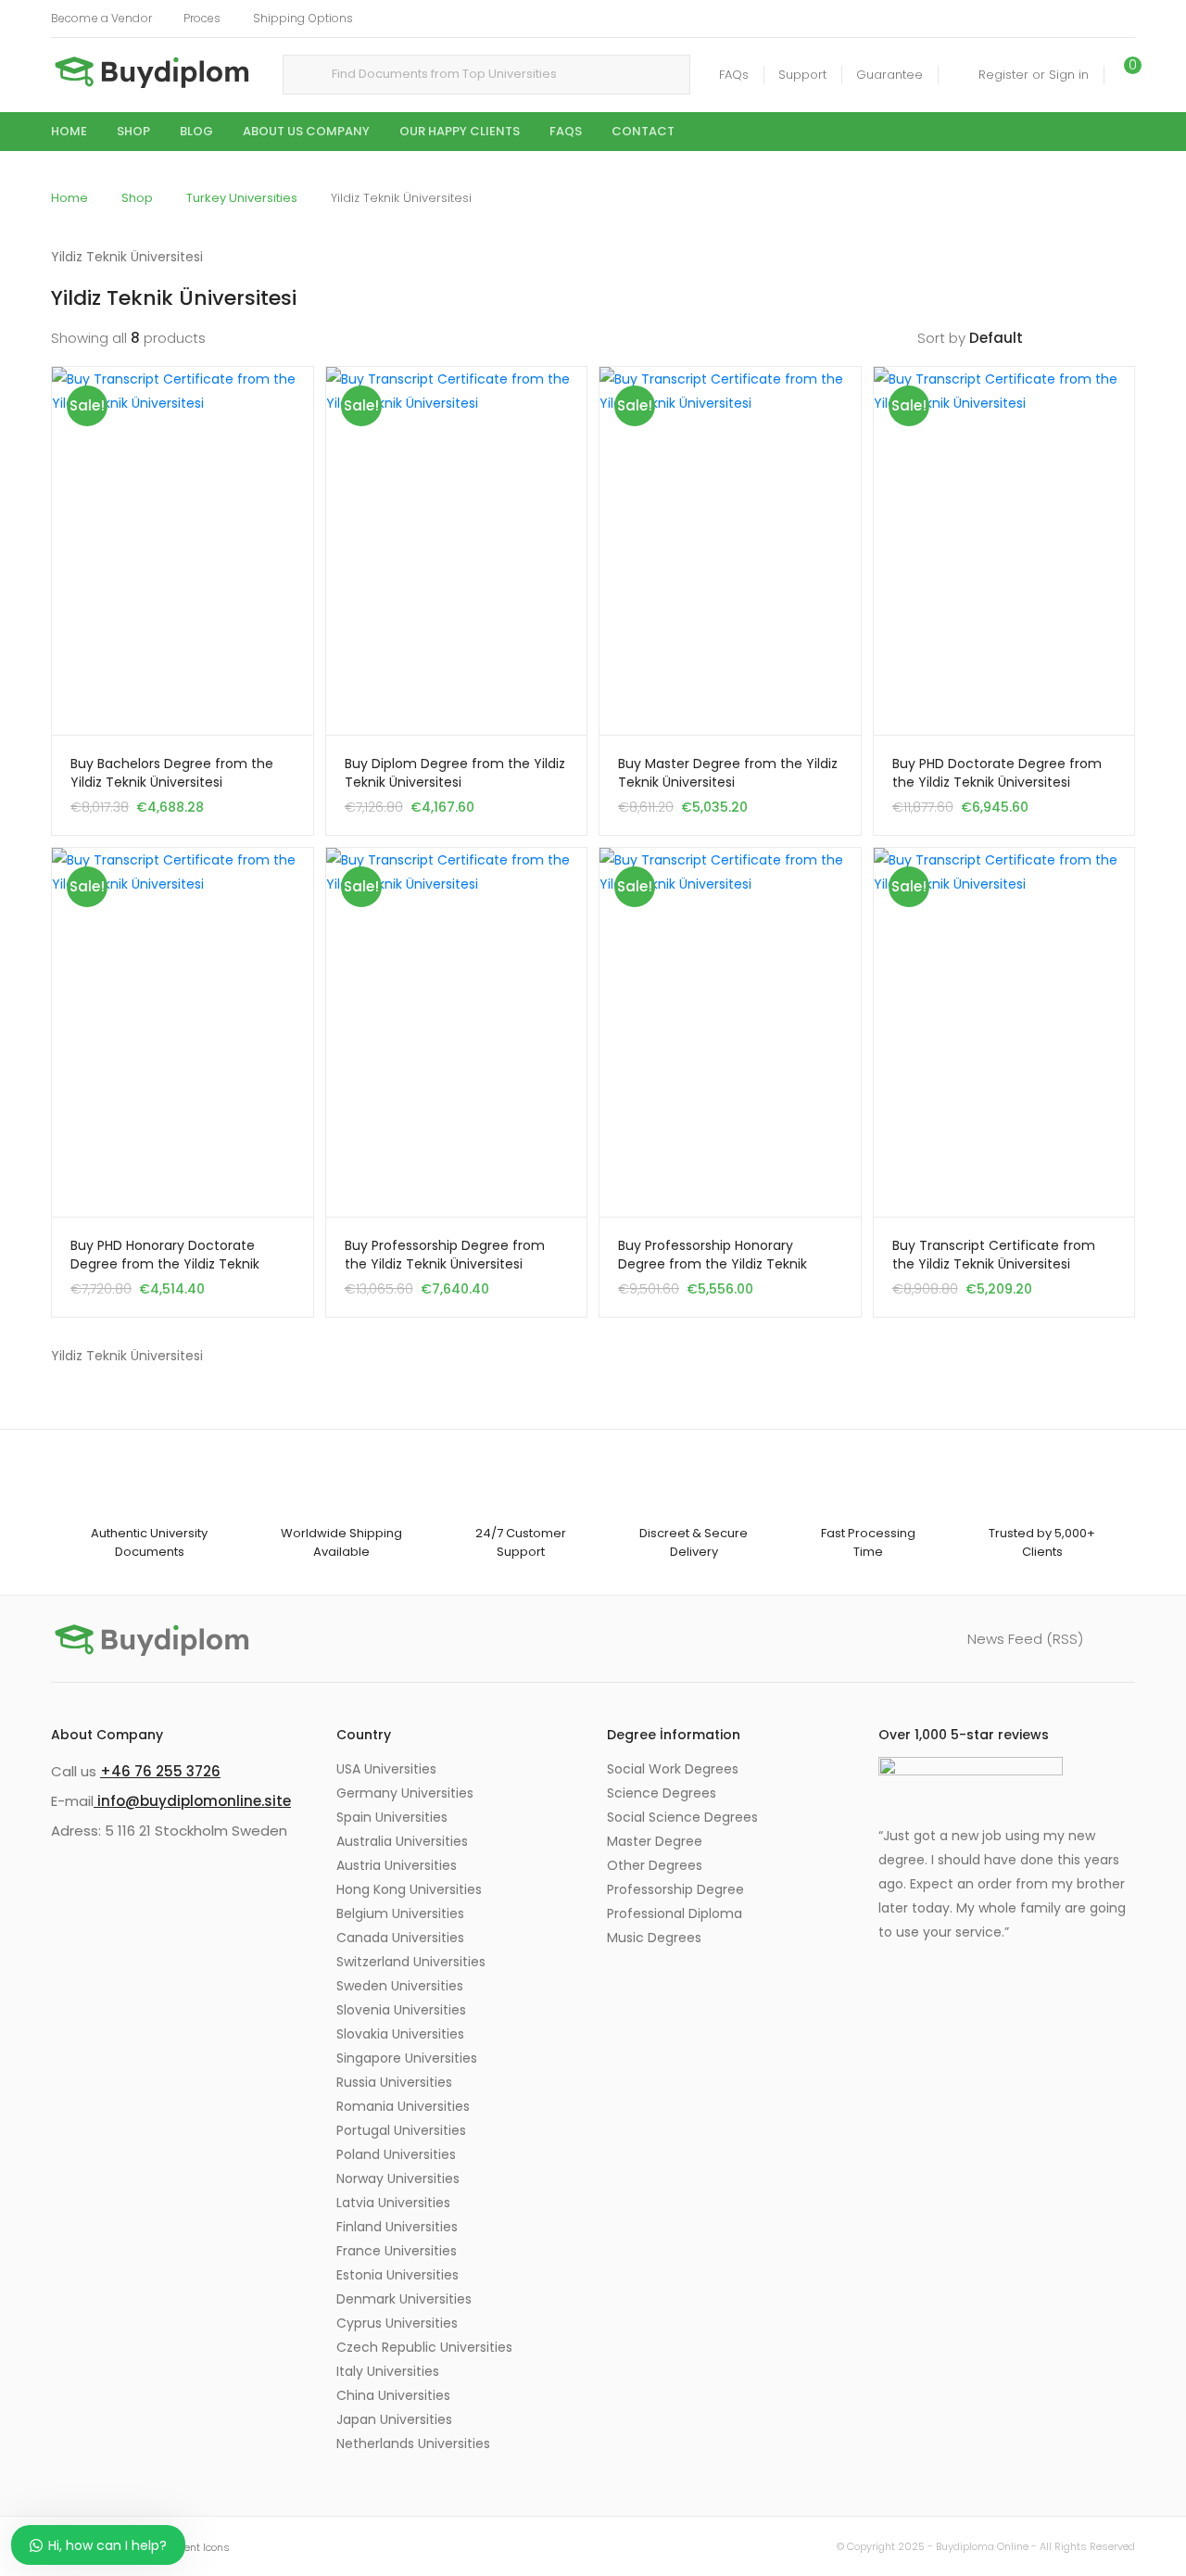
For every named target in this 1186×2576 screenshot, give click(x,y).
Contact (643, 131)
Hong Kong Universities (409, 1889)
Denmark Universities (404, 2299)
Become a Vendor (101, 18)
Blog (196, 131)
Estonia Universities (397, 2275)
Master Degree (655, 1841)
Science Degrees (662, 1793)
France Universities (397, 2251)
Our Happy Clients (460, 131)
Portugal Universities (401, 2130)
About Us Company (306, 131)
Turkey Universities (242, 198)
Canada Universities (400, 1938)
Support (802, 75)
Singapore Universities (407, 2058)
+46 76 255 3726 (160, 1771)
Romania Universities (403, 2106)
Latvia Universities (393, 2203)
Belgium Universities (400, 1913)
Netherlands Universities (413, 2443)
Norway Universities (398, 2178)
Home (69, 131)
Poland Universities (396, 2154)
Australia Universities (402, 1841)
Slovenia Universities (401, 2010)
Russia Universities (394, 2082)
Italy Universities (388, 2371)
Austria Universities (397, 1865)
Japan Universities (394, 2419)
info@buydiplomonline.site (192, 1801)
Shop (133, 131)
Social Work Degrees (673, 1769)
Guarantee (889, 75)
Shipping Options (303, 18)
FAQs (734, 75)
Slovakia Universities (400, 2034)
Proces (202, 18)
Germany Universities (405, 1793)
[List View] (1127, 338)
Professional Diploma (675, 1913)
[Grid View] (1098, 338)
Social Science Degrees (682, 1817)
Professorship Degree (675, 1889)
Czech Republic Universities (424, 2347)
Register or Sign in (1034, 75)
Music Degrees (654, 1938)
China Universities (393, 2395)
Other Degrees (655, 1865)
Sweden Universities (400, 1986)
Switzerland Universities (411, 1962)
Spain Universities (392, 1817)
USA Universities (386, 1769)
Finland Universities (397, 2227)
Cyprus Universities (397, 2323)
